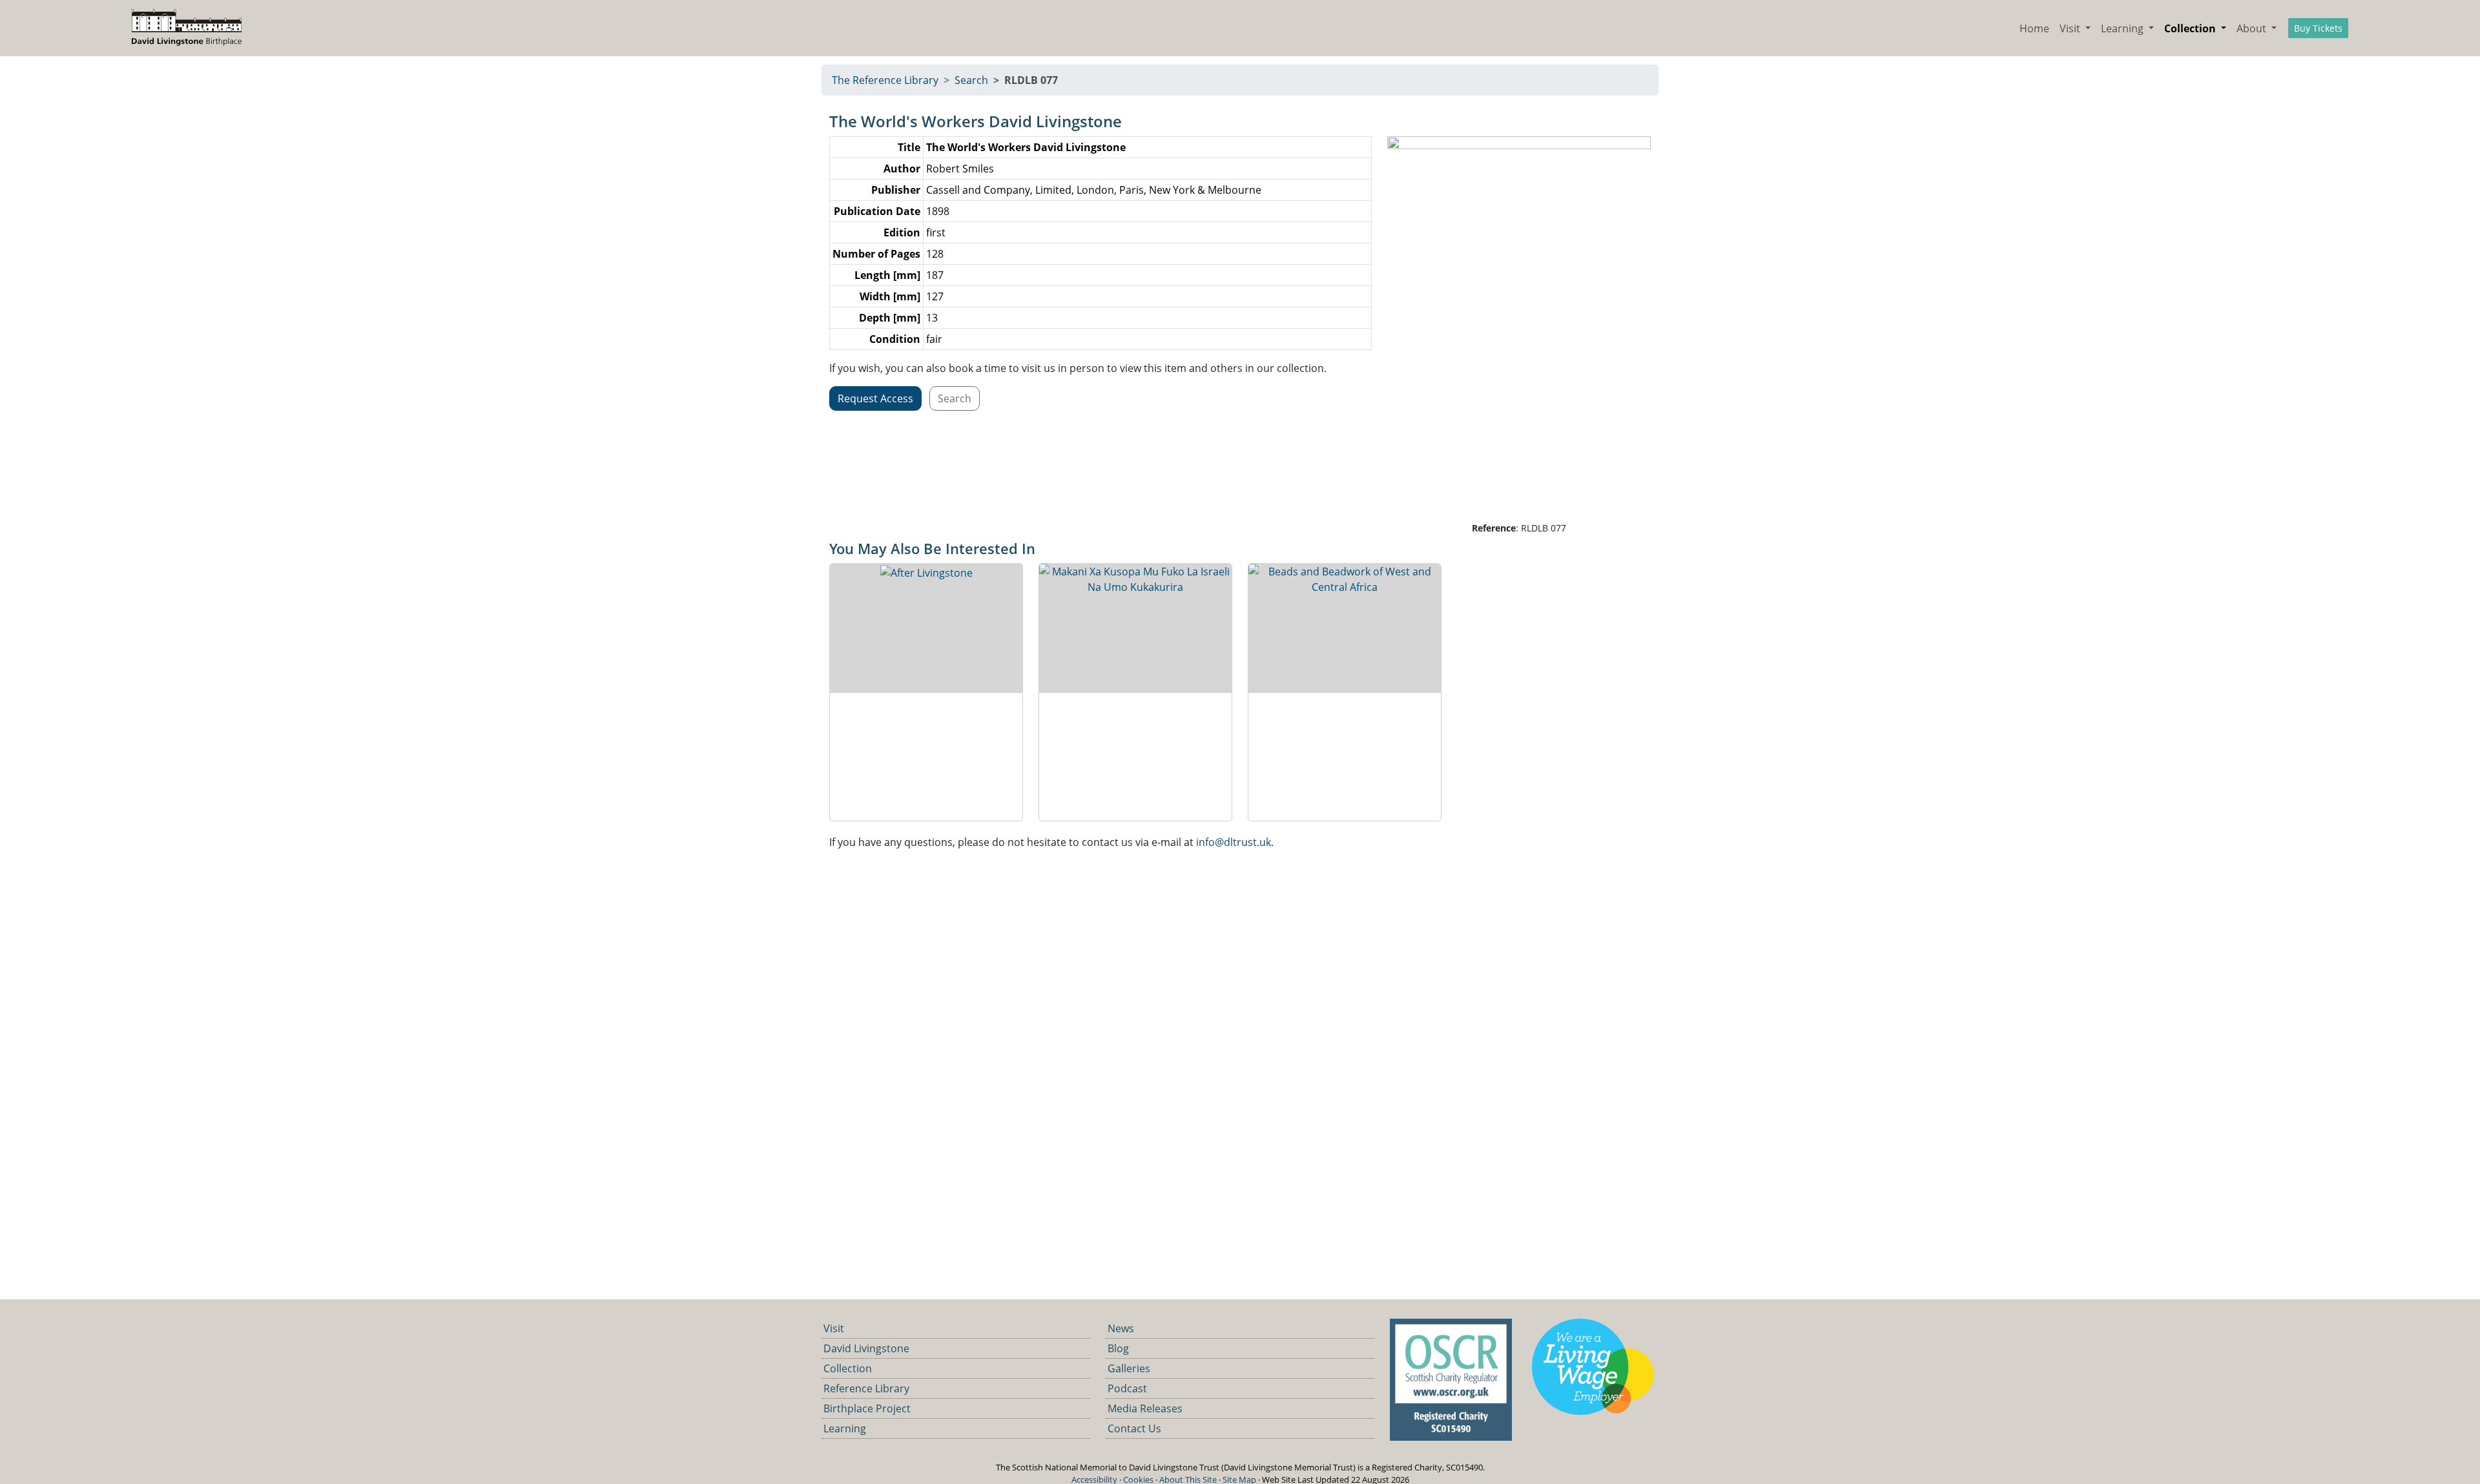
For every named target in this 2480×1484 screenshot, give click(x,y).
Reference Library (866, 1388)
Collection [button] (2191, 28)
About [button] (2253, 28)
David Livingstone (866, 1348)
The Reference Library (885, 80)
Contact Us (1134, 1428)
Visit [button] (2071, 28)
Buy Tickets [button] (2318, 28)
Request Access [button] (875, 398)
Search (971, 80)
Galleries (1129, 1368)
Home (2034, 28)
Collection (848, 1368)
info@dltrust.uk (1234, 842)
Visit (834, 1328)
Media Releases (1145, 1408)
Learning (845, 1428)
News (1121, 1328)
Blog (1118, 1348)
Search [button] (955, 398)
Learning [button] (2123, 28)
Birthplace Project (867, 1408)
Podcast (1127, 1388)
